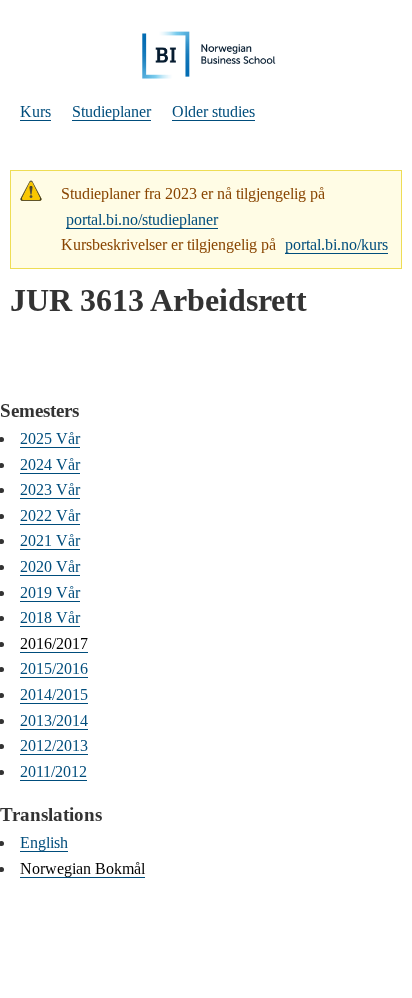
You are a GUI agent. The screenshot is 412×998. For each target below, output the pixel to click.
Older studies (213, 111)
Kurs (35, 111)
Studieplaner (111, 111)
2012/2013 (54, 745)
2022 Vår (50, 515)
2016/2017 (54, 643)
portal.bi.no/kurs (336, 244)
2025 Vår (50, 438)
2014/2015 (54, 694)
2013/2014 (54, 720)
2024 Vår (50, 464)
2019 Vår (50, 592)
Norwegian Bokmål (82, 868)
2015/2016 (54, 668)
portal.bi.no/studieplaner (142, 219)
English (44, 842)
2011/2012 (53, 771)
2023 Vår (50, 489)
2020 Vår (50, 566)
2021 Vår (50, 540)
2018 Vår (50, 617)
